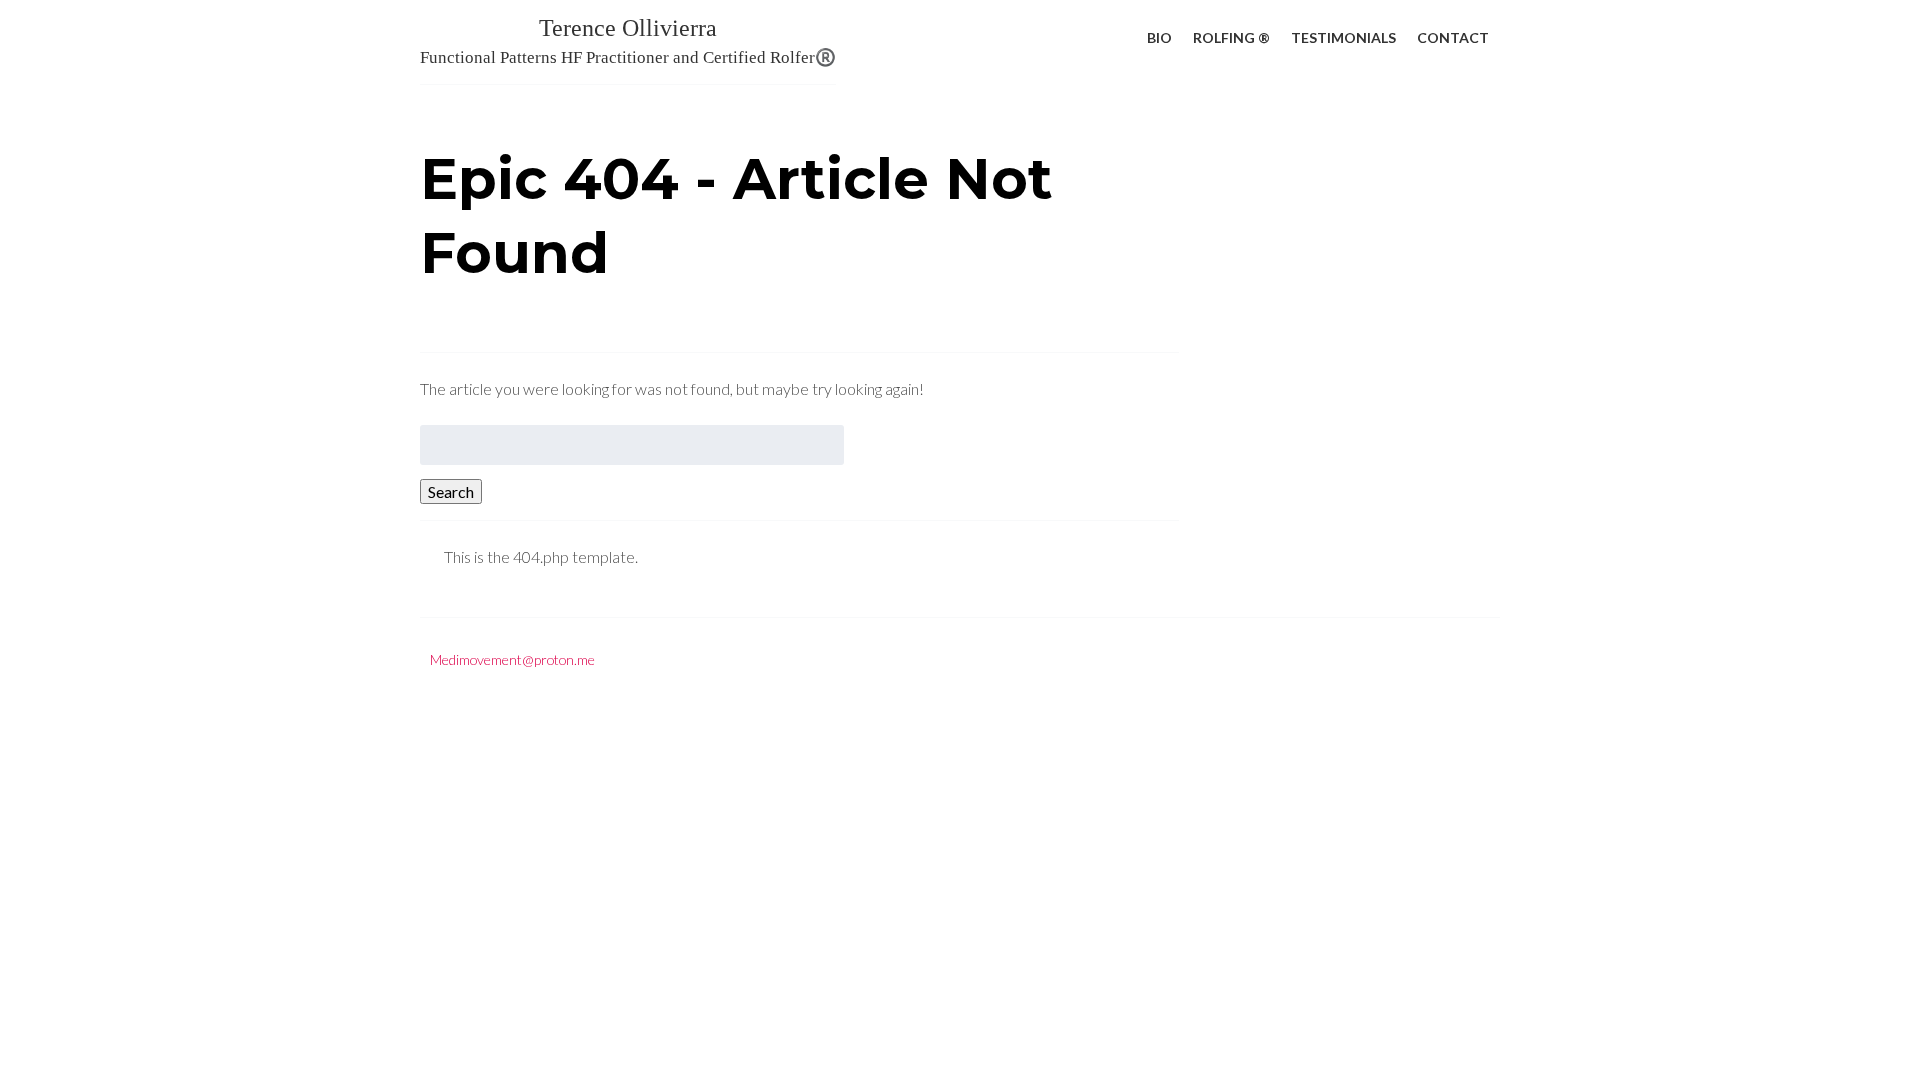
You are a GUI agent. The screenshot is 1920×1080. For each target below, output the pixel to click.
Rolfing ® (1231, 37)
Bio (1159, 37)
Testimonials (1343, 37)
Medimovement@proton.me (512, 659)
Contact (1453, 37)
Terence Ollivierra (628, 41)
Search (451, 491)
